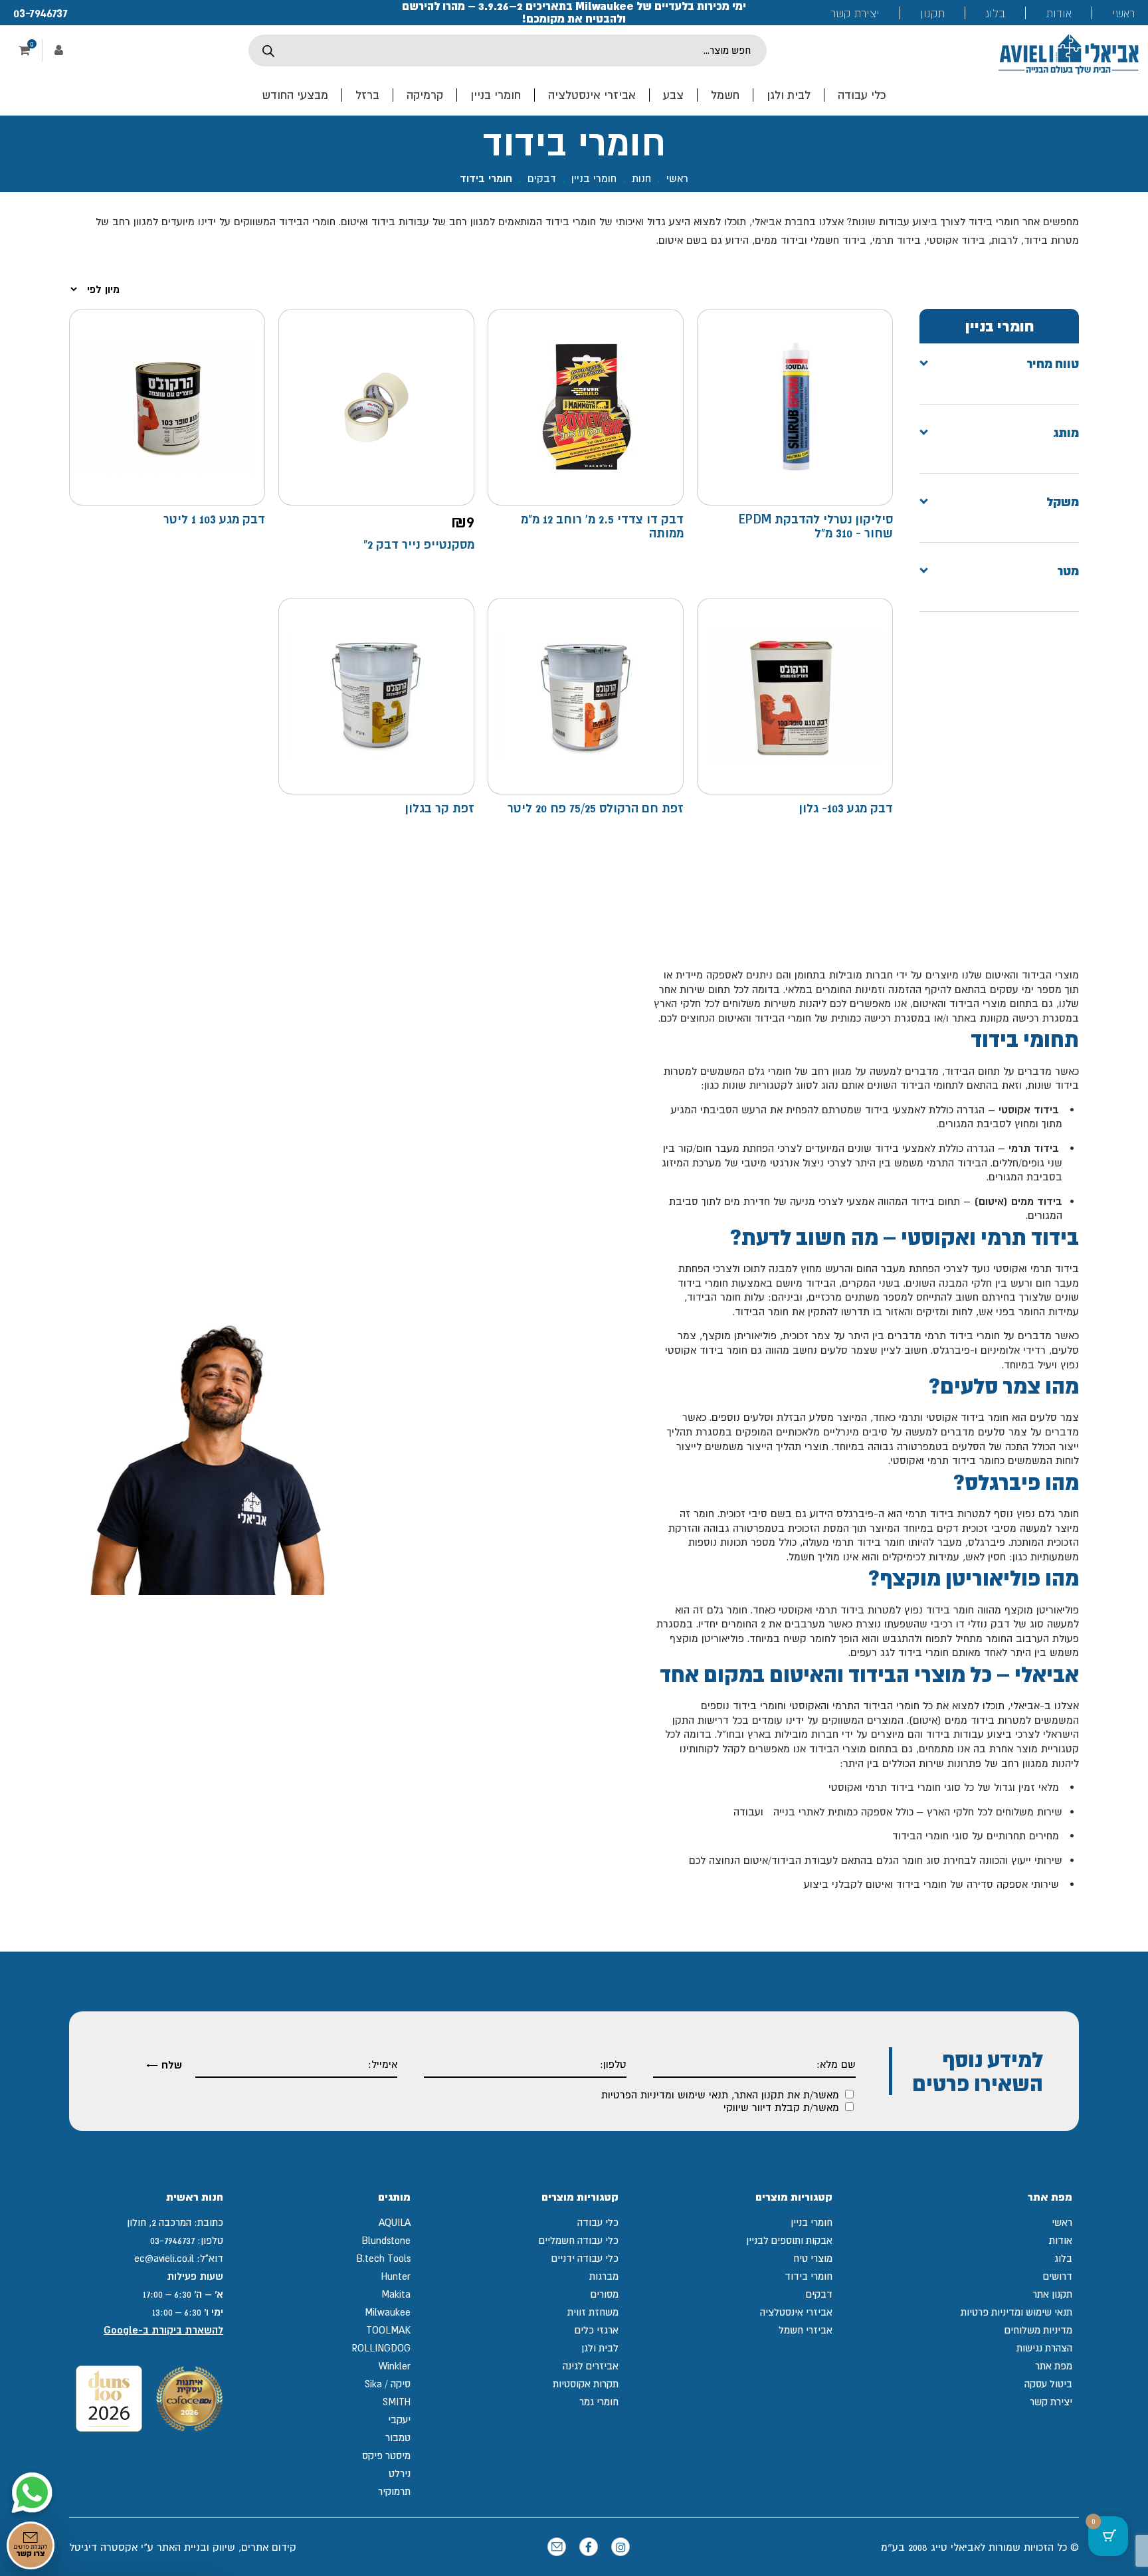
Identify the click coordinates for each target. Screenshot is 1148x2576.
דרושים (1058, 2276)
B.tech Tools (383, 2258)
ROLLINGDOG (381, 2348)
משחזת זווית (593, 2312)
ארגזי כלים (597, 2330)
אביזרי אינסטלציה (592, 95)
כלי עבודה (862, 95)
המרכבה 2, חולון (159, 2222)
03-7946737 (41, 13)
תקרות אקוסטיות (586, 2384)
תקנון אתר (1052, 2294)
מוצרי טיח (813, 2258)
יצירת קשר (855, 13)
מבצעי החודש (295, 95)
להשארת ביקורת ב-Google (163, 2330)
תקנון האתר (759, 2094)
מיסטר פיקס (386, 2455)
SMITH (397, 2402)
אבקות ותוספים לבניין (789, 2240)
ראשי (1123, 13)
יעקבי (399, 2420)
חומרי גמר (599, 2402)
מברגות (604, 2276)
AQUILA (395, 2222)
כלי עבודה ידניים (585, 2258)
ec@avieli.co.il (164, 2258)
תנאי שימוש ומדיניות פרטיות (1016, 2312)
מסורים (605, 2294)
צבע (673, 95)
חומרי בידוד (809, 2276)
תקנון (932, 13)
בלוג (995, 13)
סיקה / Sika (388, 2384)
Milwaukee (388, 2312)
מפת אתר (1054, 2366)
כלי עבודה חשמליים (579, 2240)
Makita (396, 2294)
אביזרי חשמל (806, 2330)
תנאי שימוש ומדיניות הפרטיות (665, 2094)
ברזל (367, 95)
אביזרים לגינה (591, 2366)
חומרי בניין (496, 95)
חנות (641, 178)
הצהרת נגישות (1044, 2348)
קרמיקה (425, 95)
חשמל (725, 95)
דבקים (542, 178)
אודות (1059, 13)
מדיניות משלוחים (1038, 2330)
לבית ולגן (789, 95)
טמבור (398, 2438)
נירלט (400, 2473)
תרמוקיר (394, 2491)
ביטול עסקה (1048, 2384)
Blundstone (386, 2240)
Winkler (395, 2366)
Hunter (396, 2276)
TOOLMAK (388, 2330)
